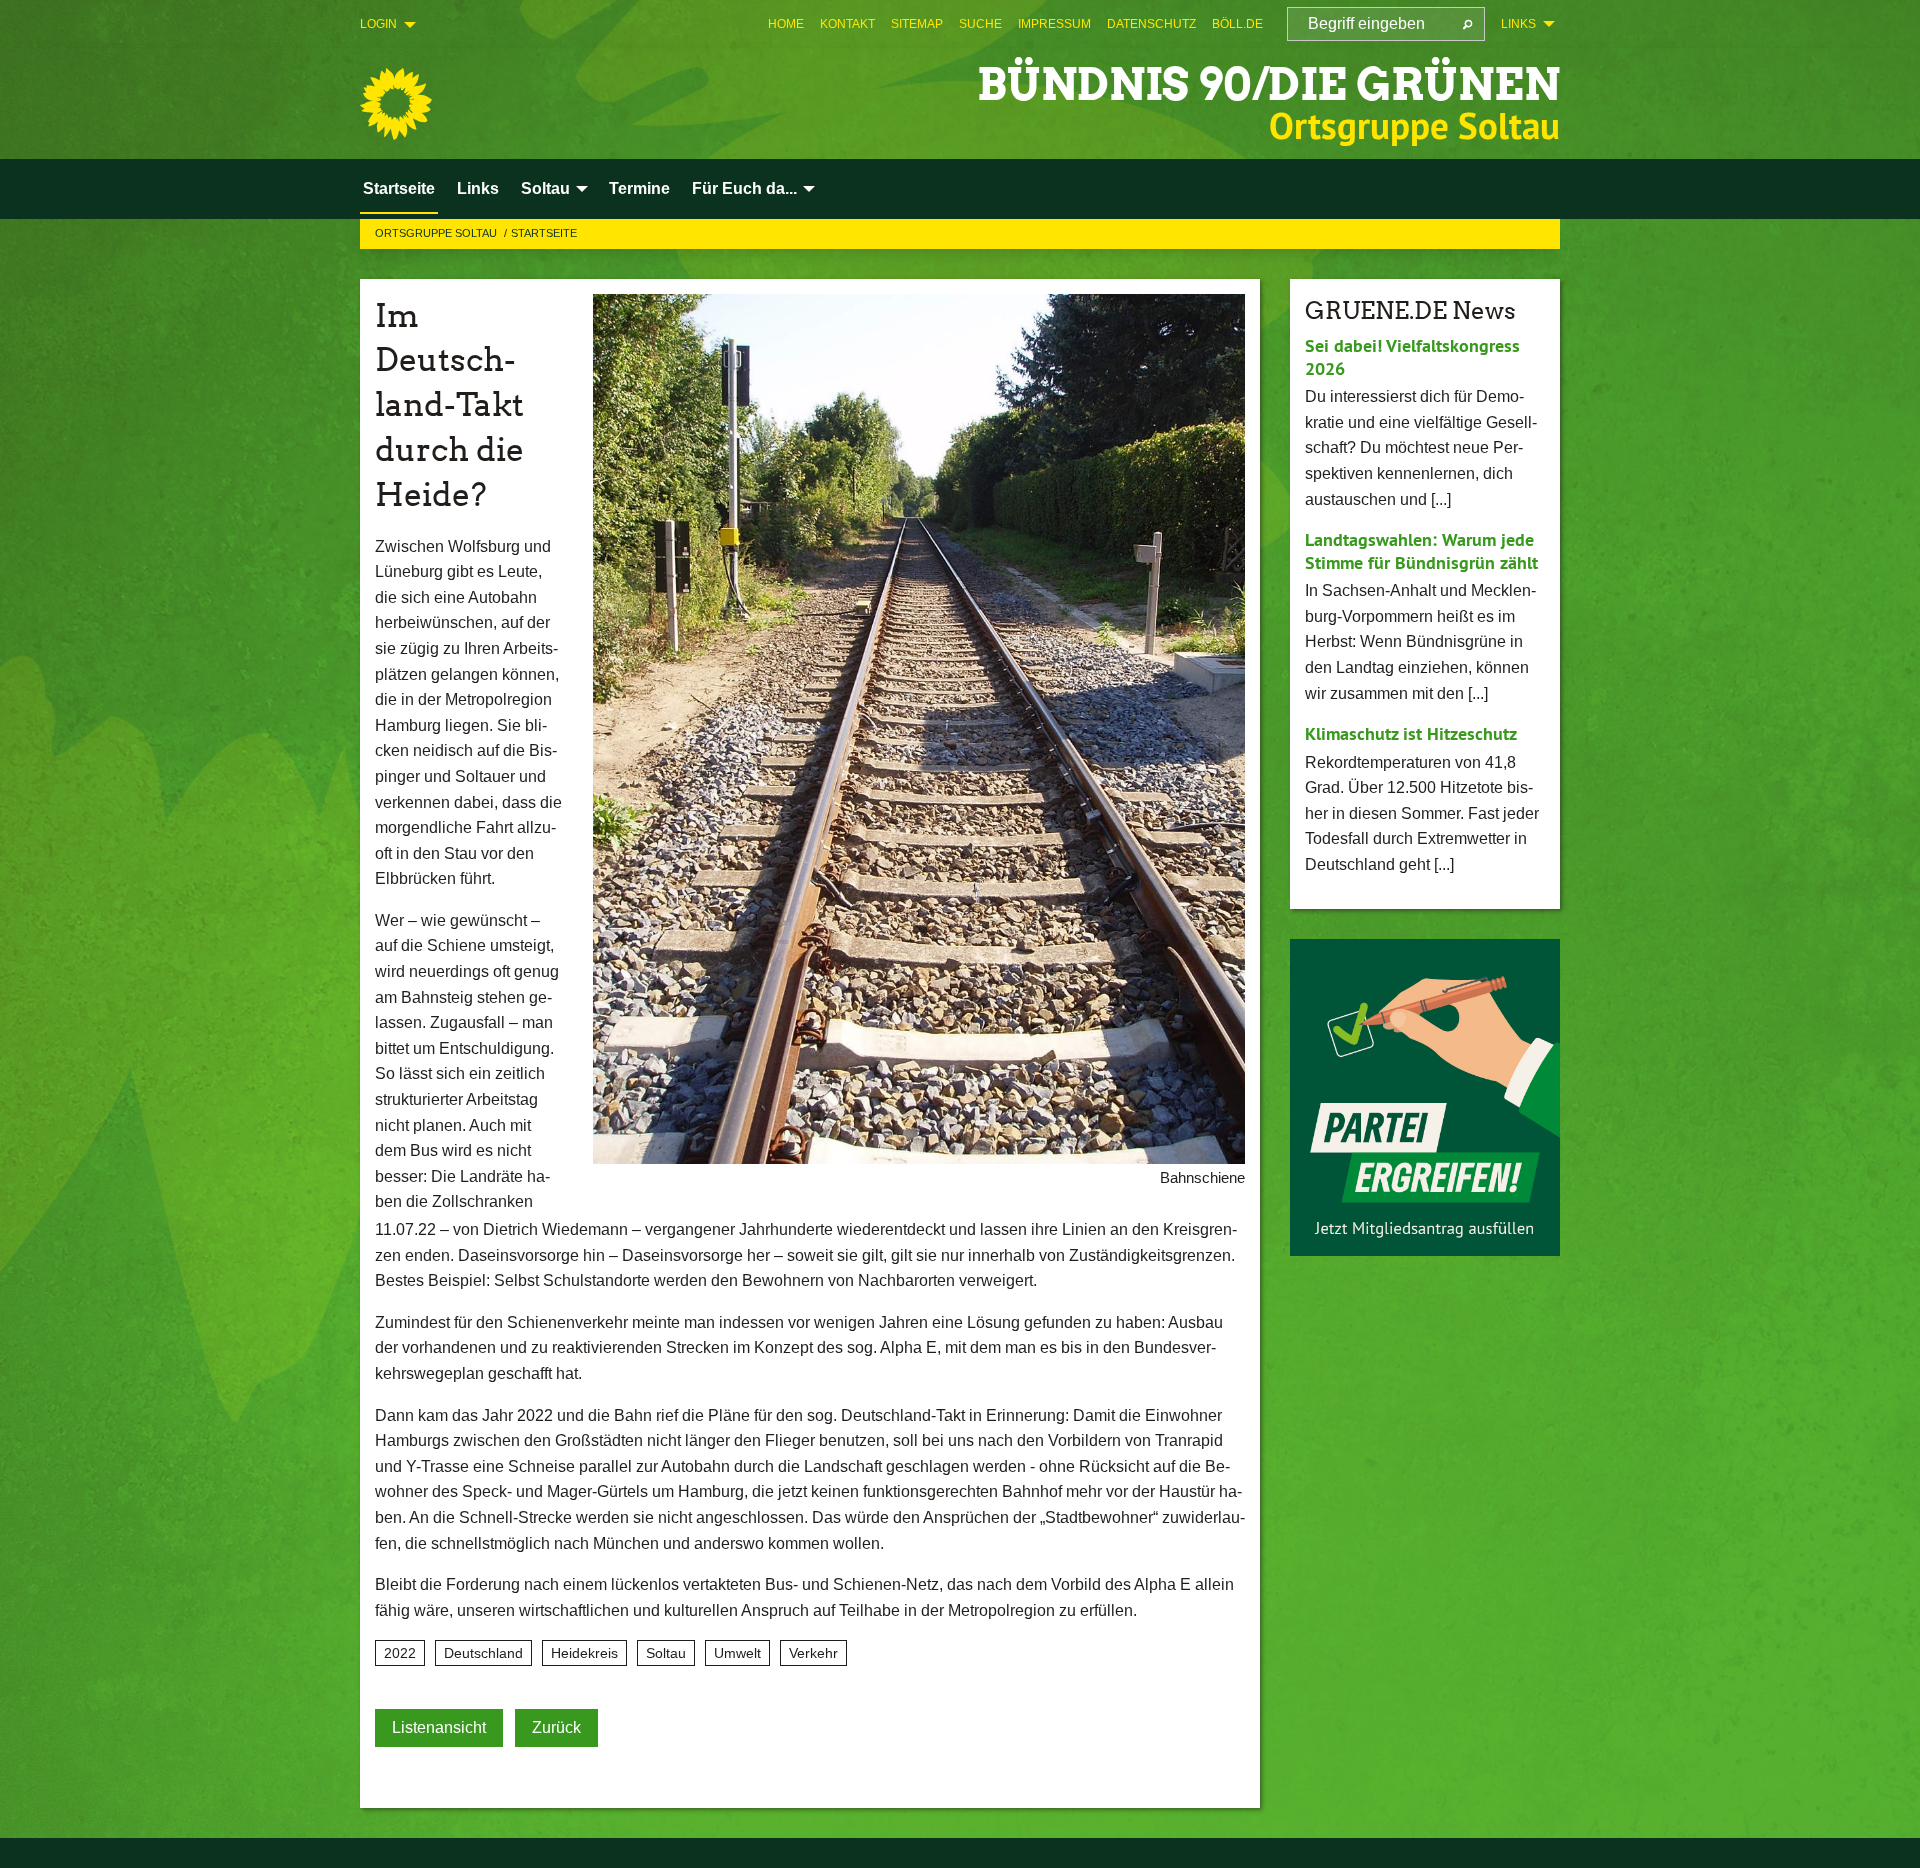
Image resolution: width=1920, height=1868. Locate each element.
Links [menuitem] (1518, 24)
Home (786, 24)
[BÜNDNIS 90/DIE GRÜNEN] (396, 104)
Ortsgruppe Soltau (437, 233)
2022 (400, 1653)
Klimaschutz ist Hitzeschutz (1411, 733)
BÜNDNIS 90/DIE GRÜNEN (1268, 84)
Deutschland (483, 1653)
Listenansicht (439, 1727)
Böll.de (1237, 24)
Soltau (666, 1653)
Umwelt (737, 1653)
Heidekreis (584, 1653)
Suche (980, 24)
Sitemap (917, 24)
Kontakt (847, 24)
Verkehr (813, 1653)
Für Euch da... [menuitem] (744, 188)
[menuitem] (786, 24)
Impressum (1054, 24)
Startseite (544, 233)
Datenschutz (1151, 24)
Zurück (556, 1727)
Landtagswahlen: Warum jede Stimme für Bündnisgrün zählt (1421, 551)
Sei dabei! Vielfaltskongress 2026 (1412, 357)
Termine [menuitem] (639, 188)
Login (378, 24)
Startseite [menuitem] (399, 188)
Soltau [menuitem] (545, 188)
